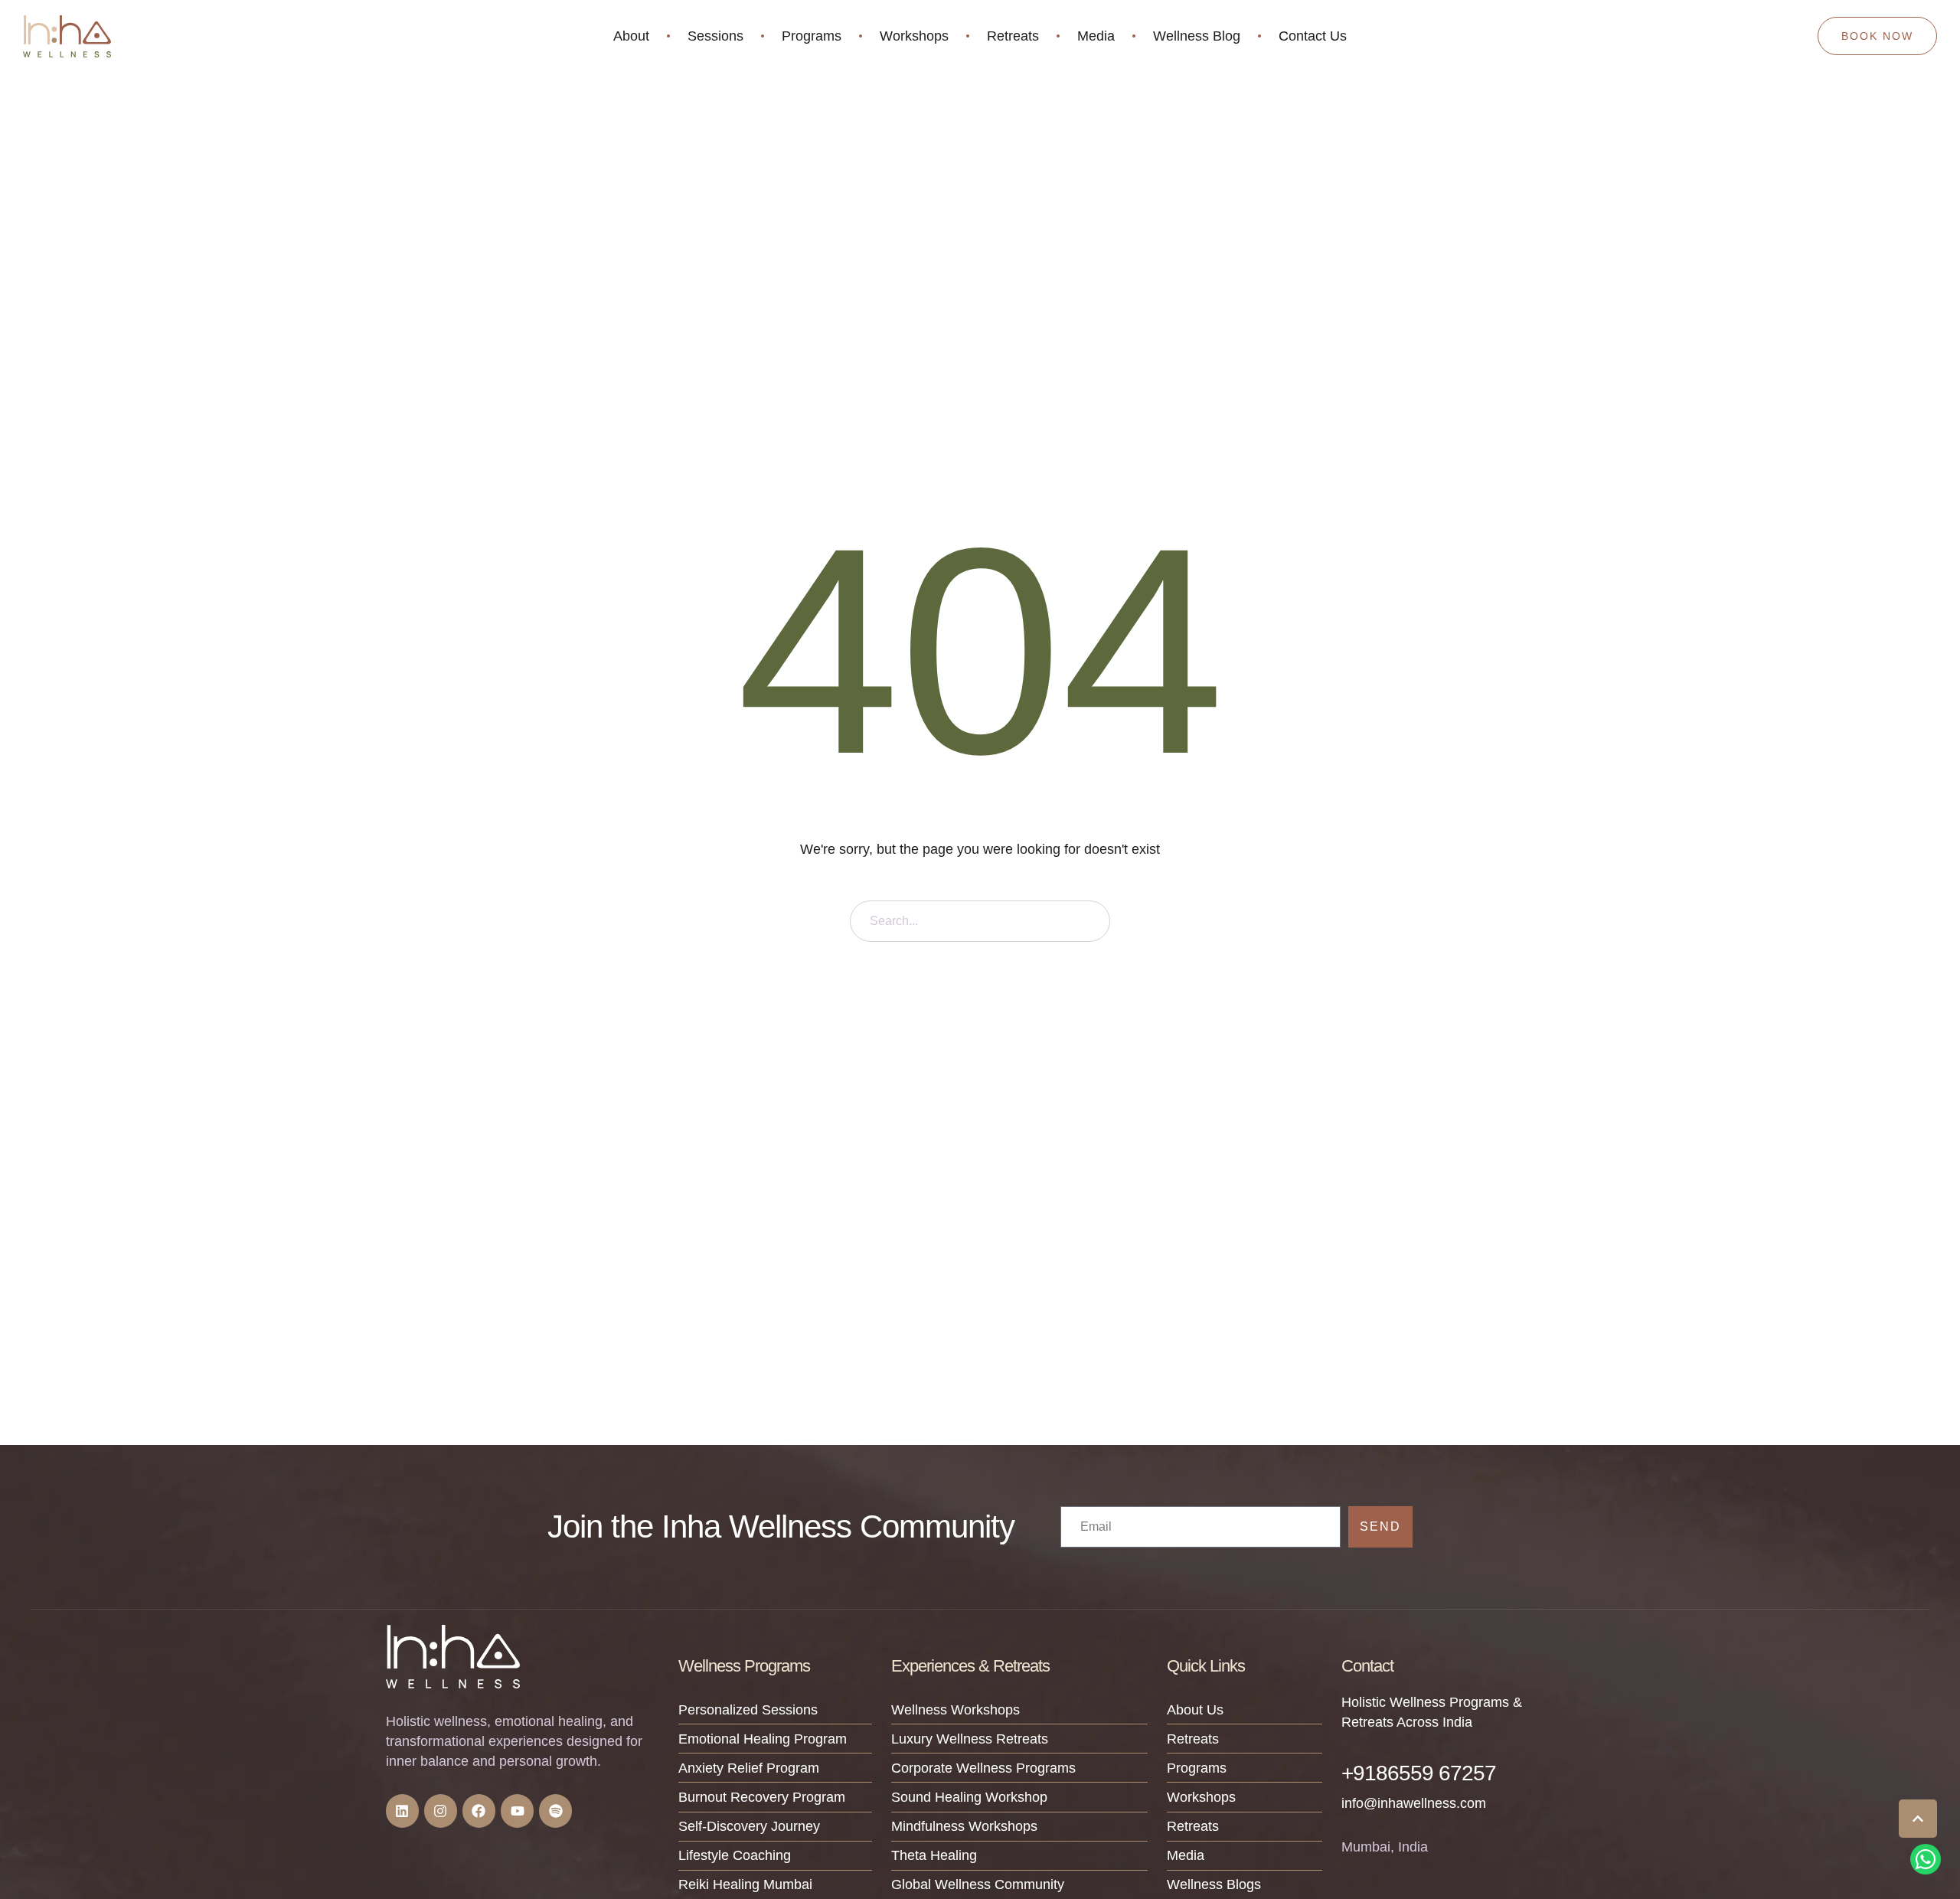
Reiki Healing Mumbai (745, 1884)
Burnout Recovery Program (762, 1797)
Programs (1197, 1768)
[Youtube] (517, 1811)
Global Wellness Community (978, 1884)
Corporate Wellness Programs (983, 1768)
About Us (1195, 1710)
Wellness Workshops (955, 1710)
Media (1186, 1855)
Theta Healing (934, 1855)
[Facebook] (479, 1811)
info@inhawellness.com (1414, 1803)
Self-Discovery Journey (749, 1826)
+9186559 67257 (1419, 1773)
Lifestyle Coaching (735, 1855)
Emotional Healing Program (763, 1739)
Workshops (1201, 1797)
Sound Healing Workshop (969, 1797)
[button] (1918, 1819)
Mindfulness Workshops (964, 1826)
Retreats (1193, 1739)
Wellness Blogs (1214, 1884)
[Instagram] (441, 1811)
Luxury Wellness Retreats (970, 1739)
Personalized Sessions (748, 1710)
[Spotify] (555, 1811)
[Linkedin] (402, 1811)
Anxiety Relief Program (749, 1768)
